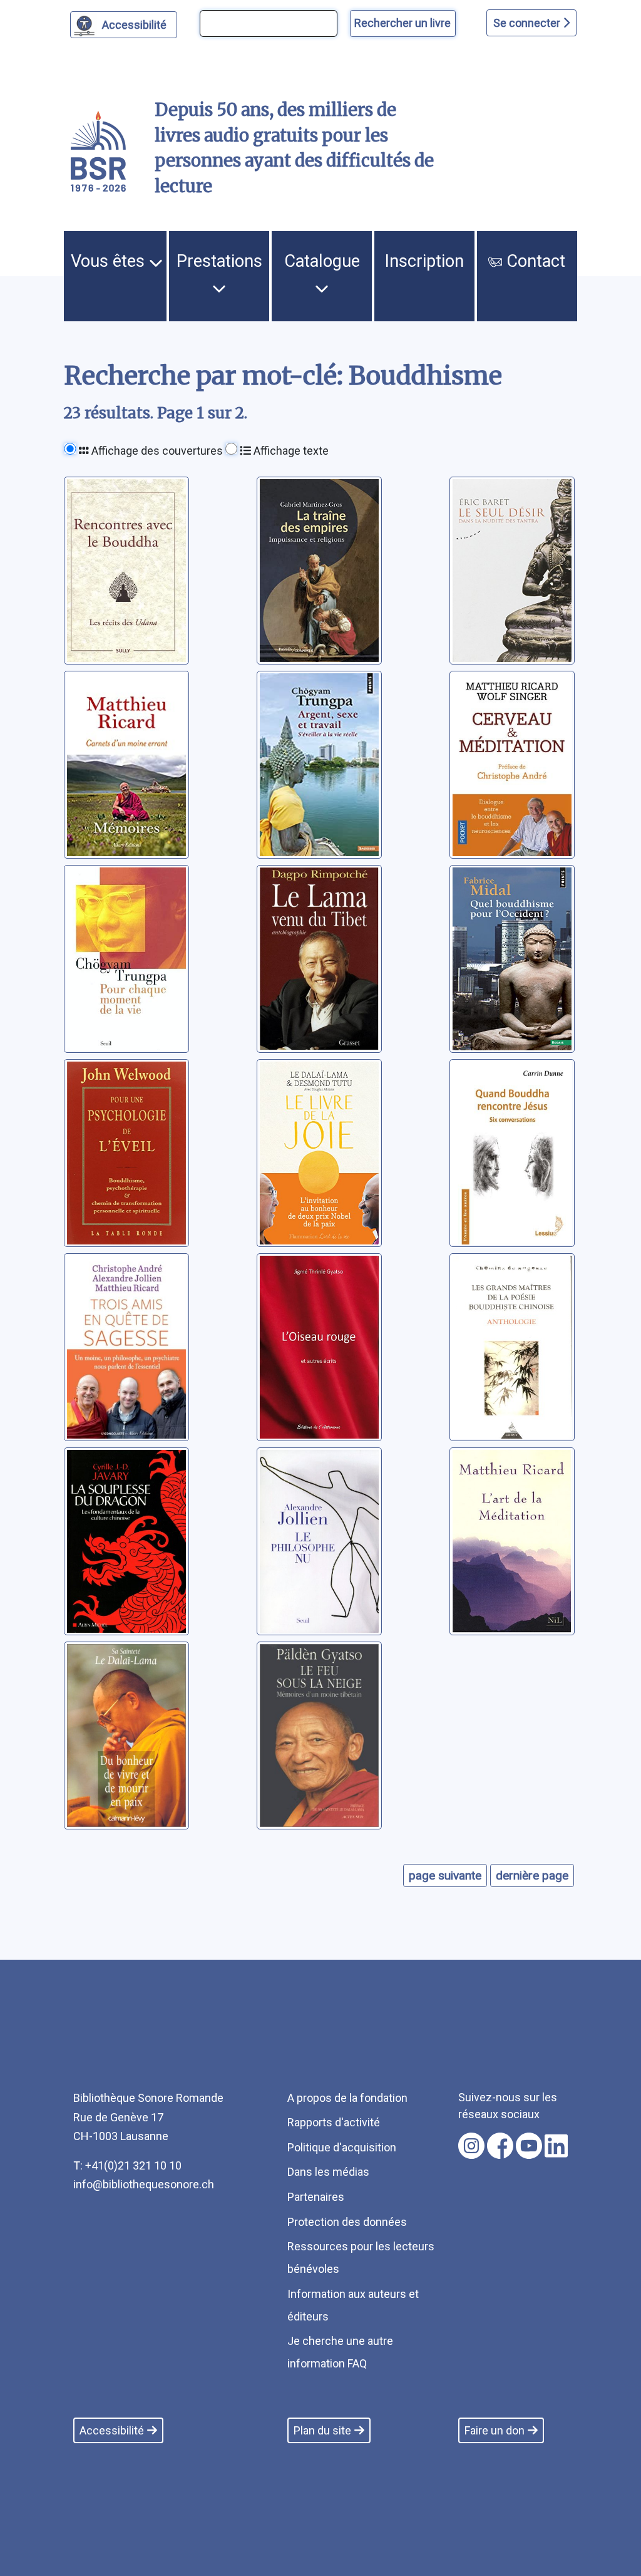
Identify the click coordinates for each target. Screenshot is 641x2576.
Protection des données (347, 2222)
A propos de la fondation (347, 2098)
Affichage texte (290, 451)
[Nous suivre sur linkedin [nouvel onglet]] (556, 2146)
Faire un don (495, 2430)
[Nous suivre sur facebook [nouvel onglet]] (500, 2146)
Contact (534, 261)
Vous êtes (110, 261)
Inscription (424, 261)
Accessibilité (134, 25)
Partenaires (316, 2197)
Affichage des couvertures (156, 451)
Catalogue (322, 261)
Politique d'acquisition (342, 2147)
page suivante (445, 1875)
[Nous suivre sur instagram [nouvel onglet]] (471, 2146)
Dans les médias (328, 2172)
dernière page (532, 1875)
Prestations (219, 261)
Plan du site (322, 2430)
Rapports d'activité (334, 2122)
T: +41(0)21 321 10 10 (127, 2165)
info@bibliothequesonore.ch (144, 2184)
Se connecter (528, 23)
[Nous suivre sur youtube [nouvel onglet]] (529, 2146)
